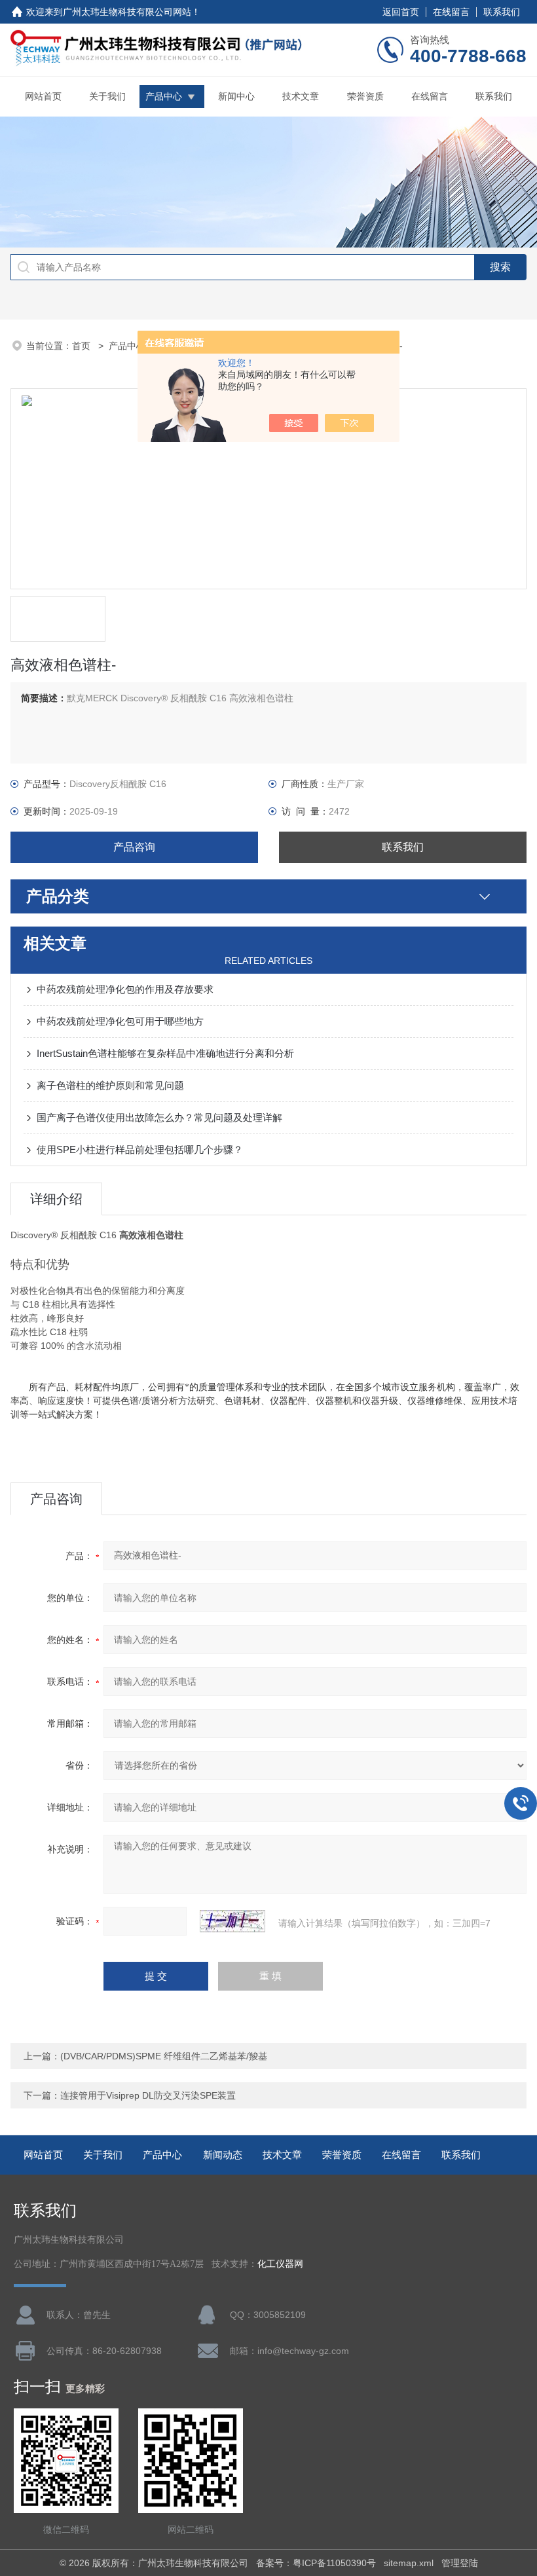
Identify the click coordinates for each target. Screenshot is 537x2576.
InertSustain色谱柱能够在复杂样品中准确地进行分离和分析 (165, 1053)
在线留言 (451, 12)
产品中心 (164, 96)
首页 (83, 346)
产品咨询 (134, 847)
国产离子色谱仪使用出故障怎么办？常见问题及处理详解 (159, 1117)
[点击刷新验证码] (232, 1921)
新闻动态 (223, 2155)
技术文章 (301, 96)
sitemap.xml (409, 2563)
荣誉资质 (365, 96)
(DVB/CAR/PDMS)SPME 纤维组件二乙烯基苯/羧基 (164, 2056)
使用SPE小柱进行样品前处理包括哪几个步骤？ (140, 1150)
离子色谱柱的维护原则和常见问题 (110, 1085)
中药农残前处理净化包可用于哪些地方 (120, 1021)
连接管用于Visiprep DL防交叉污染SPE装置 (148, 2095)
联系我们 (502, 12)
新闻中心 (236, 96)
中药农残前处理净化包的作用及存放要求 (125, 989)
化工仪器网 (280, 2264)
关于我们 (107, 96)
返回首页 (401, 12)
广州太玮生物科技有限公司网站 (127, 12)
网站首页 (43, 96)
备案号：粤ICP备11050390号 (316, 2563)
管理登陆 (460, 2563)
